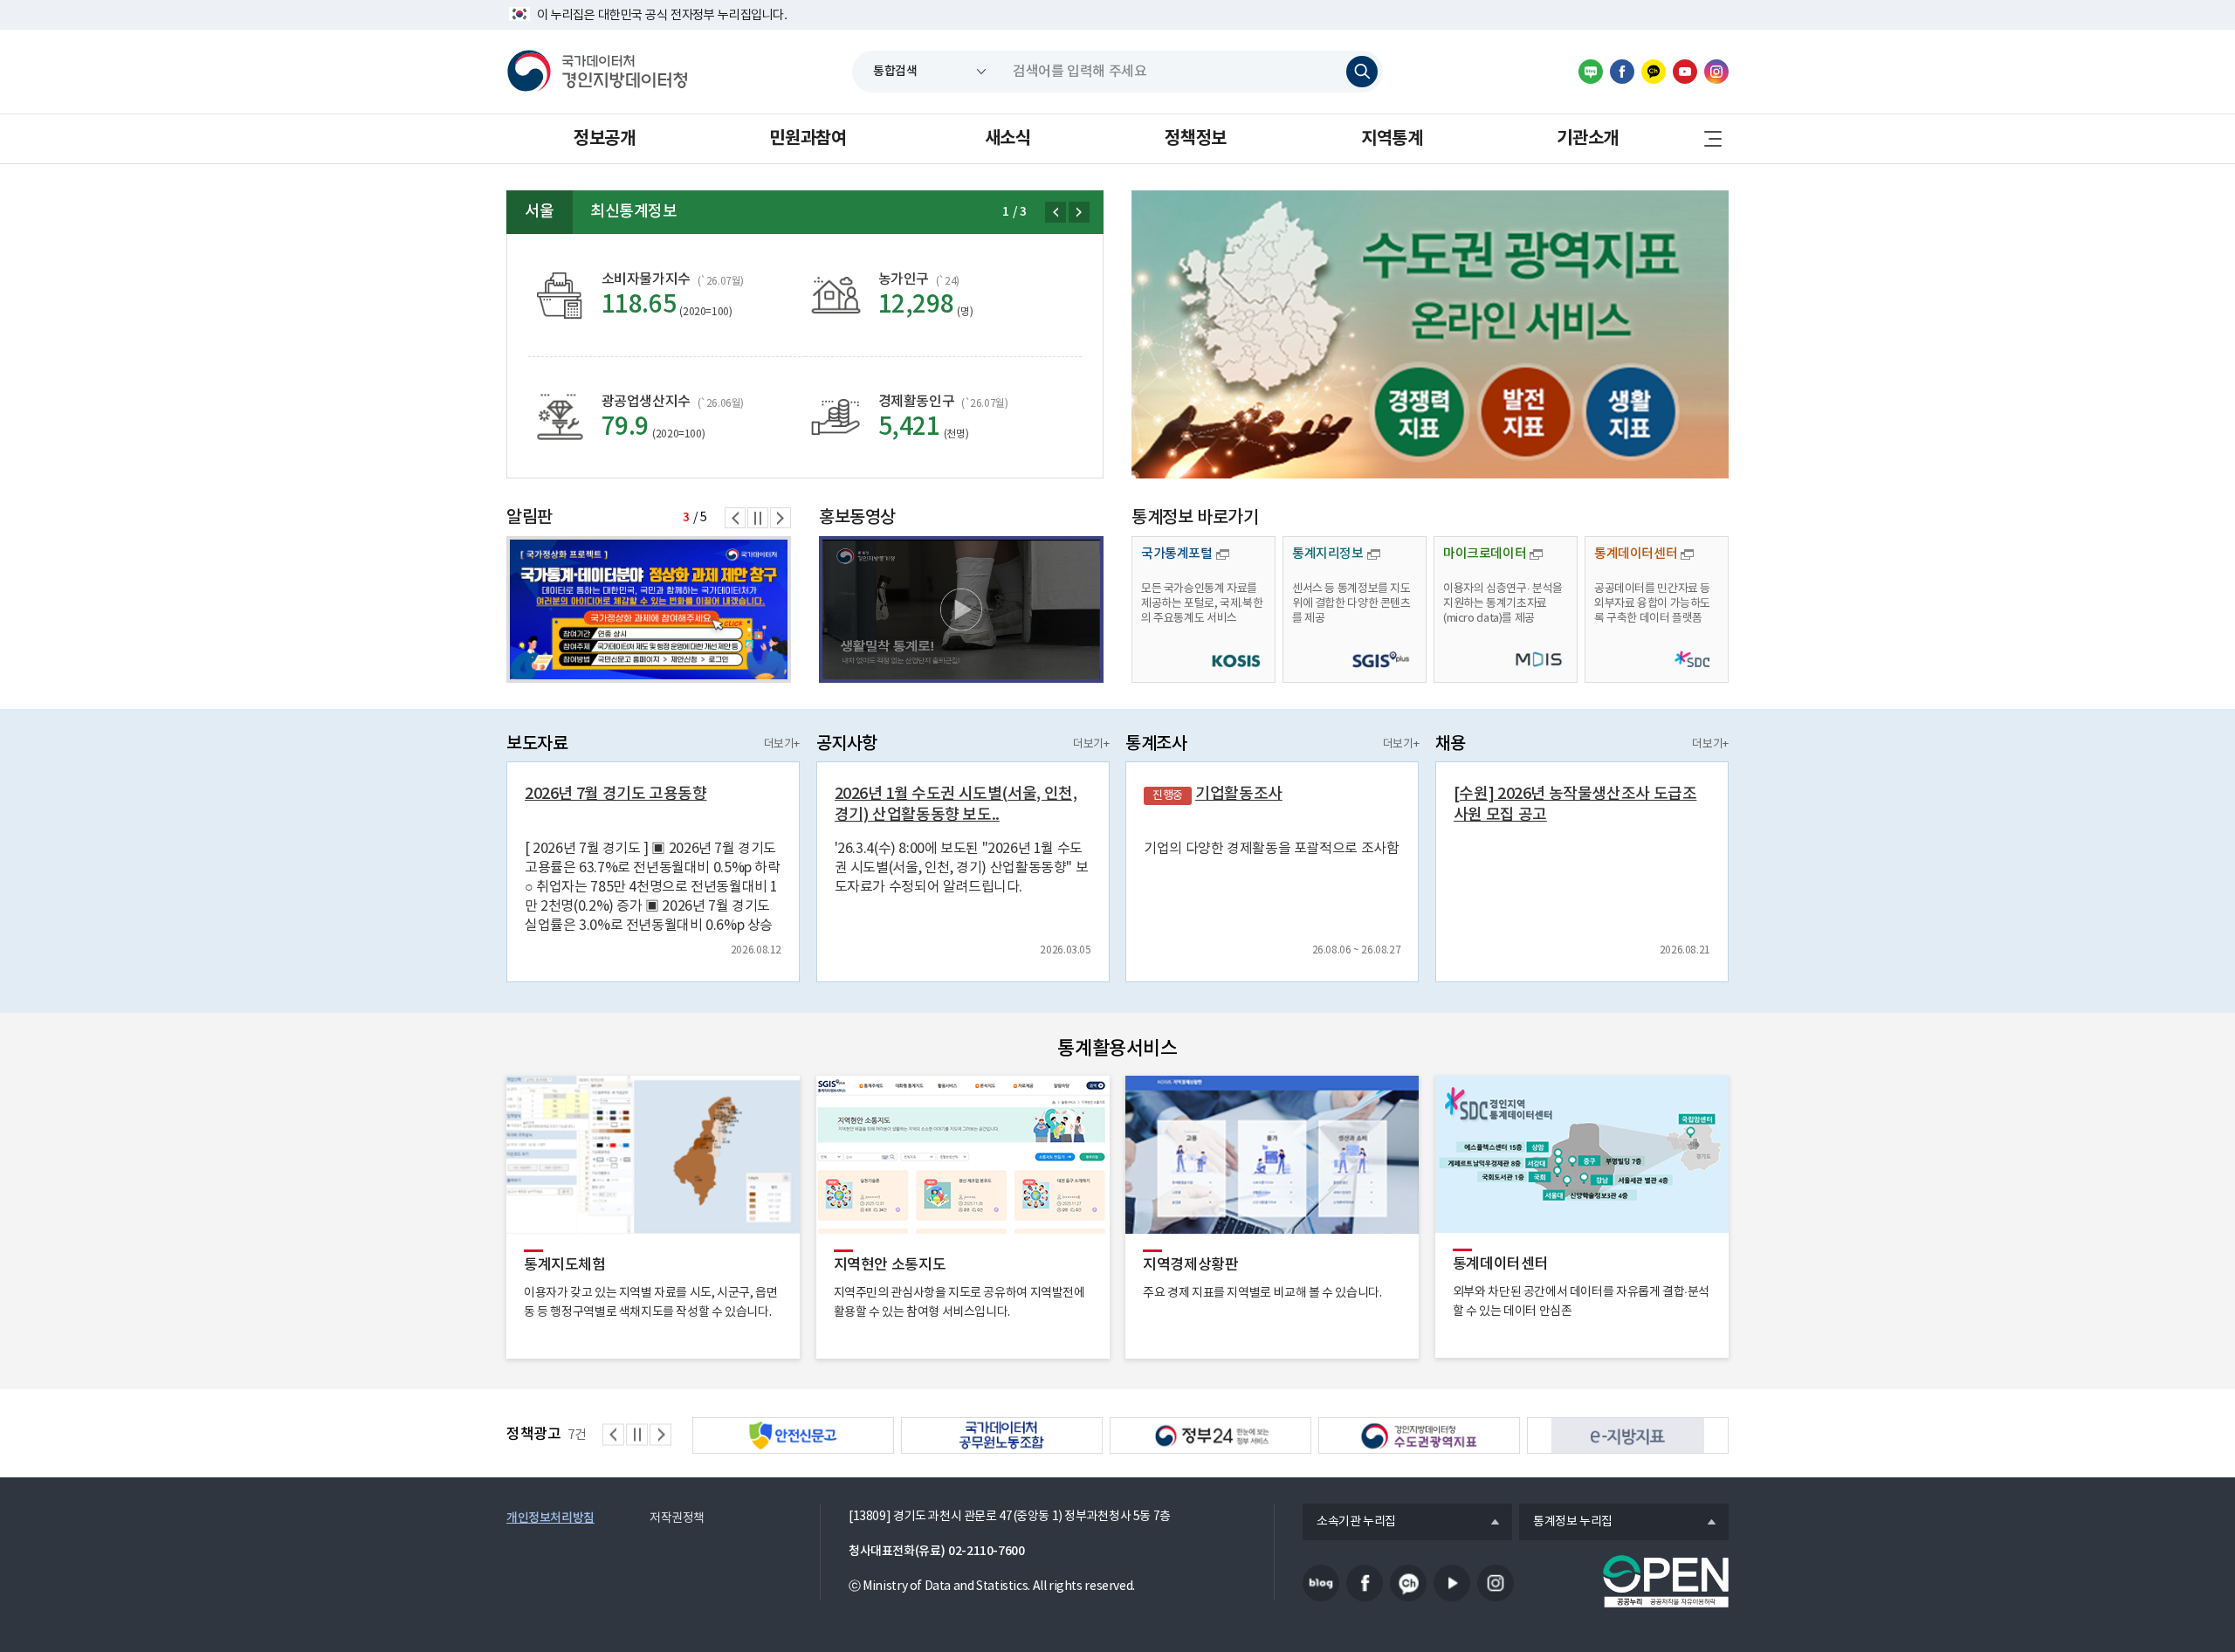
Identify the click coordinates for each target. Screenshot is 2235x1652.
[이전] (1056, 212)
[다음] (1079, 212)
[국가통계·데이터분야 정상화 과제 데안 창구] (649, 609)
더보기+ (782, 744)
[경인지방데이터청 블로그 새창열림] (1591, 72)
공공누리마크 (1666, 1581)
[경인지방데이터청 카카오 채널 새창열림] (1654, 72)
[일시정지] (758, 518)
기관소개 (1587, 139)
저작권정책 (677, 1518)
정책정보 (1195, 139)
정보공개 (604, 139)
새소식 (1008, 139)
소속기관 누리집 (1349, 1523)
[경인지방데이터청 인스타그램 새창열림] (1716, 72)
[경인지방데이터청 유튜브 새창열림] (1685, 72)
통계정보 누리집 (1566, 1523)
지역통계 (1392, 139)
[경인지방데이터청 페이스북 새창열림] (1622, 72)
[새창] (1430, 334)
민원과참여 (808, 139)
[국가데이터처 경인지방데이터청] (597, 72)
